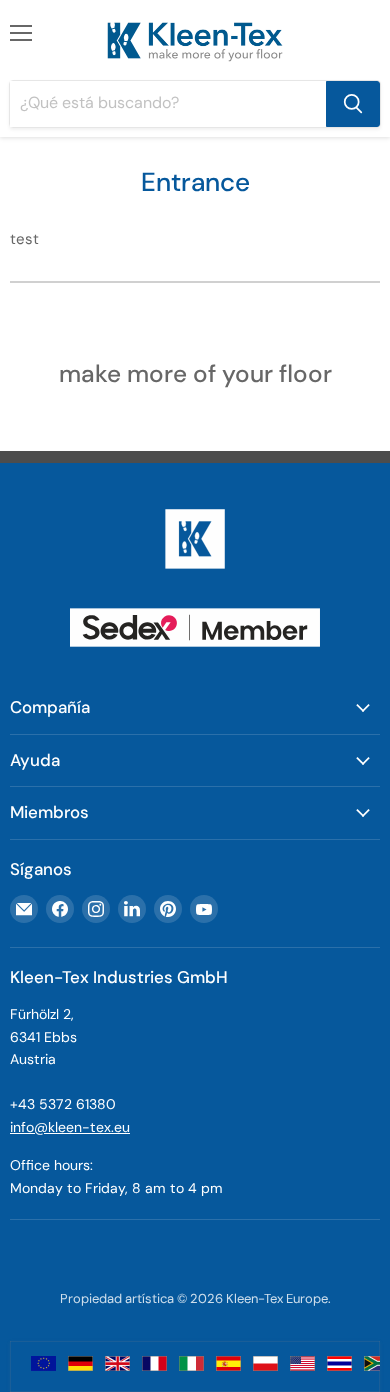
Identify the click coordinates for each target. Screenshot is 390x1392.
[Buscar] (353, 104)
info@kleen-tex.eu (70, 1127)
